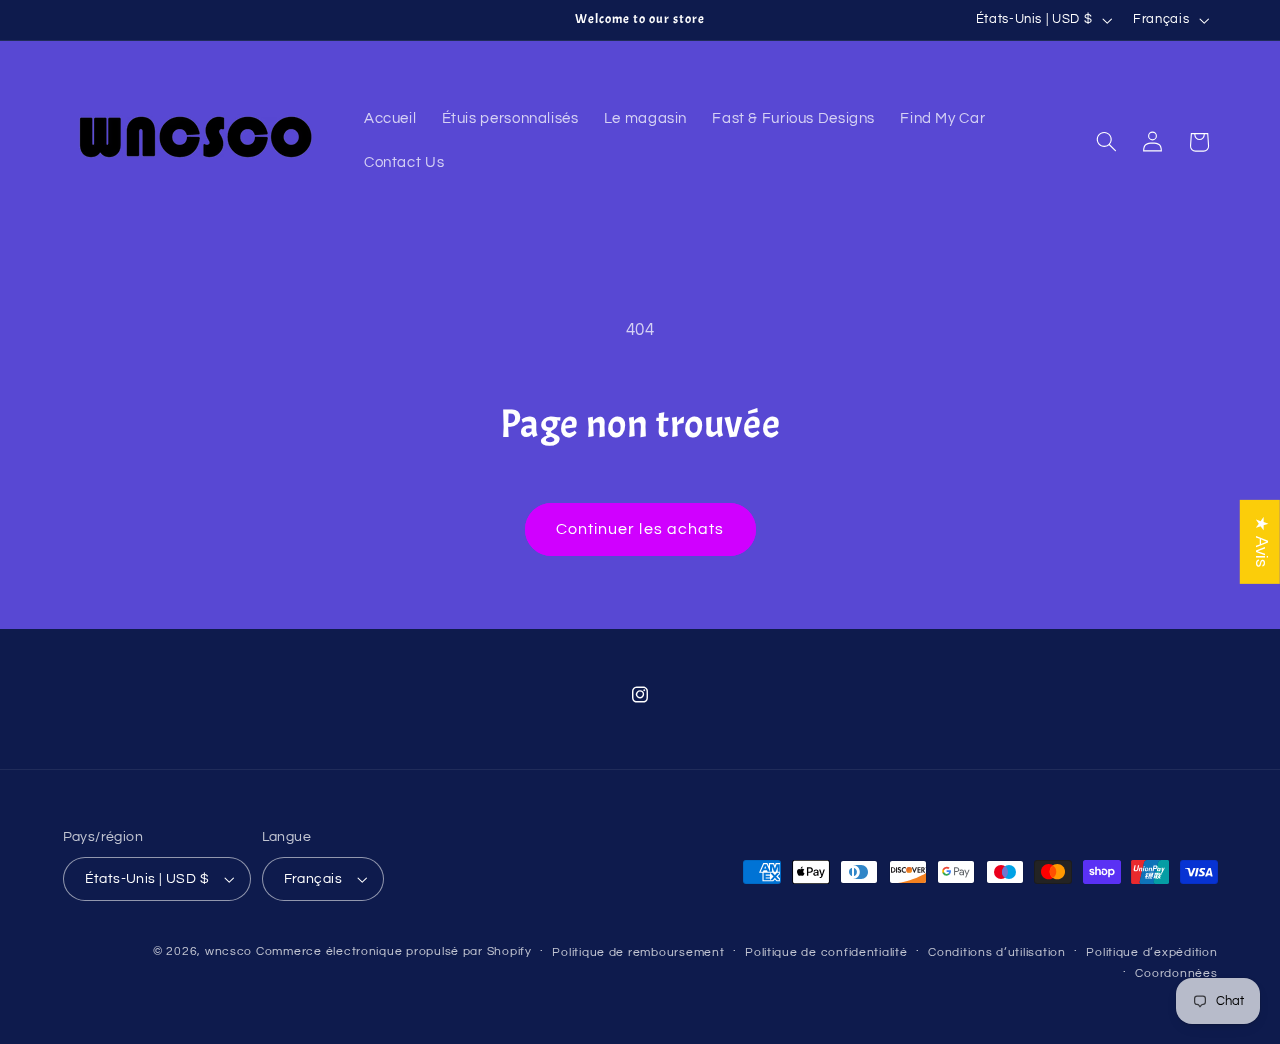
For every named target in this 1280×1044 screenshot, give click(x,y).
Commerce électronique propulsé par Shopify (394, 951)
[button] (1106, 142)
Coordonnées (1176, 973)
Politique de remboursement (638, 952)
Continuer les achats (640, 529)
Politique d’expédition (1151, 952)
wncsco (228, 951)
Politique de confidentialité (826, 952)
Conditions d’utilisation (997, 952)
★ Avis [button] (1261, 542)
